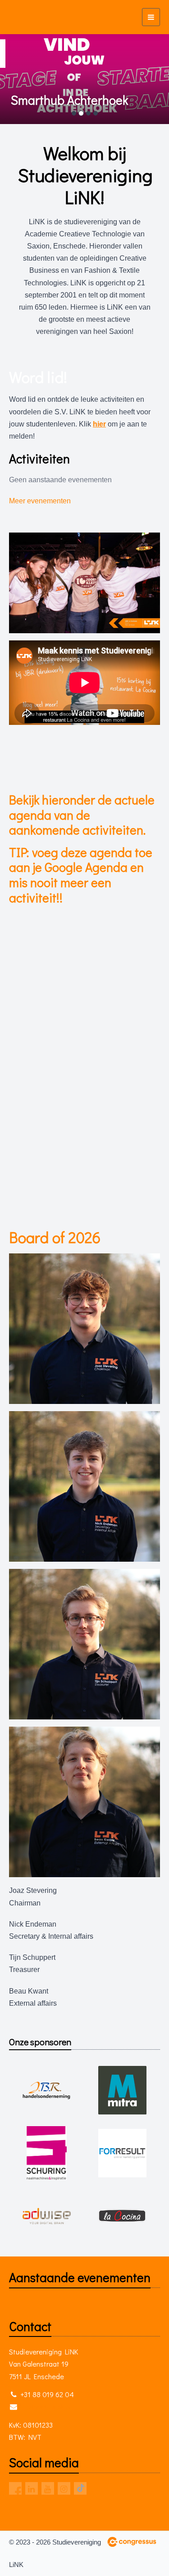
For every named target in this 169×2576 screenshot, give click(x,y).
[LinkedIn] (32, 2488)
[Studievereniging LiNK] (26, 17)
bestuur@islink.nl (46, 2406)
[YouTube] (48, 2488)
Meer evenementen (40, 501)
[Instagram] (64, 2488)
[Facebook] (15, 2488)
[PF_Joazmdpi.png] (84, 1329)
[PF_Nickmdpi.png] (84, 1486)
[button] (13, 79)
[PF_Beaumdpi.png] (84, 1802)
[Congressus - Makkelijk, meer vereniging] (132, 2542)
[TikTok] (80, 2488)
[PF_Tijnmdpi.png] (84, 1644)
